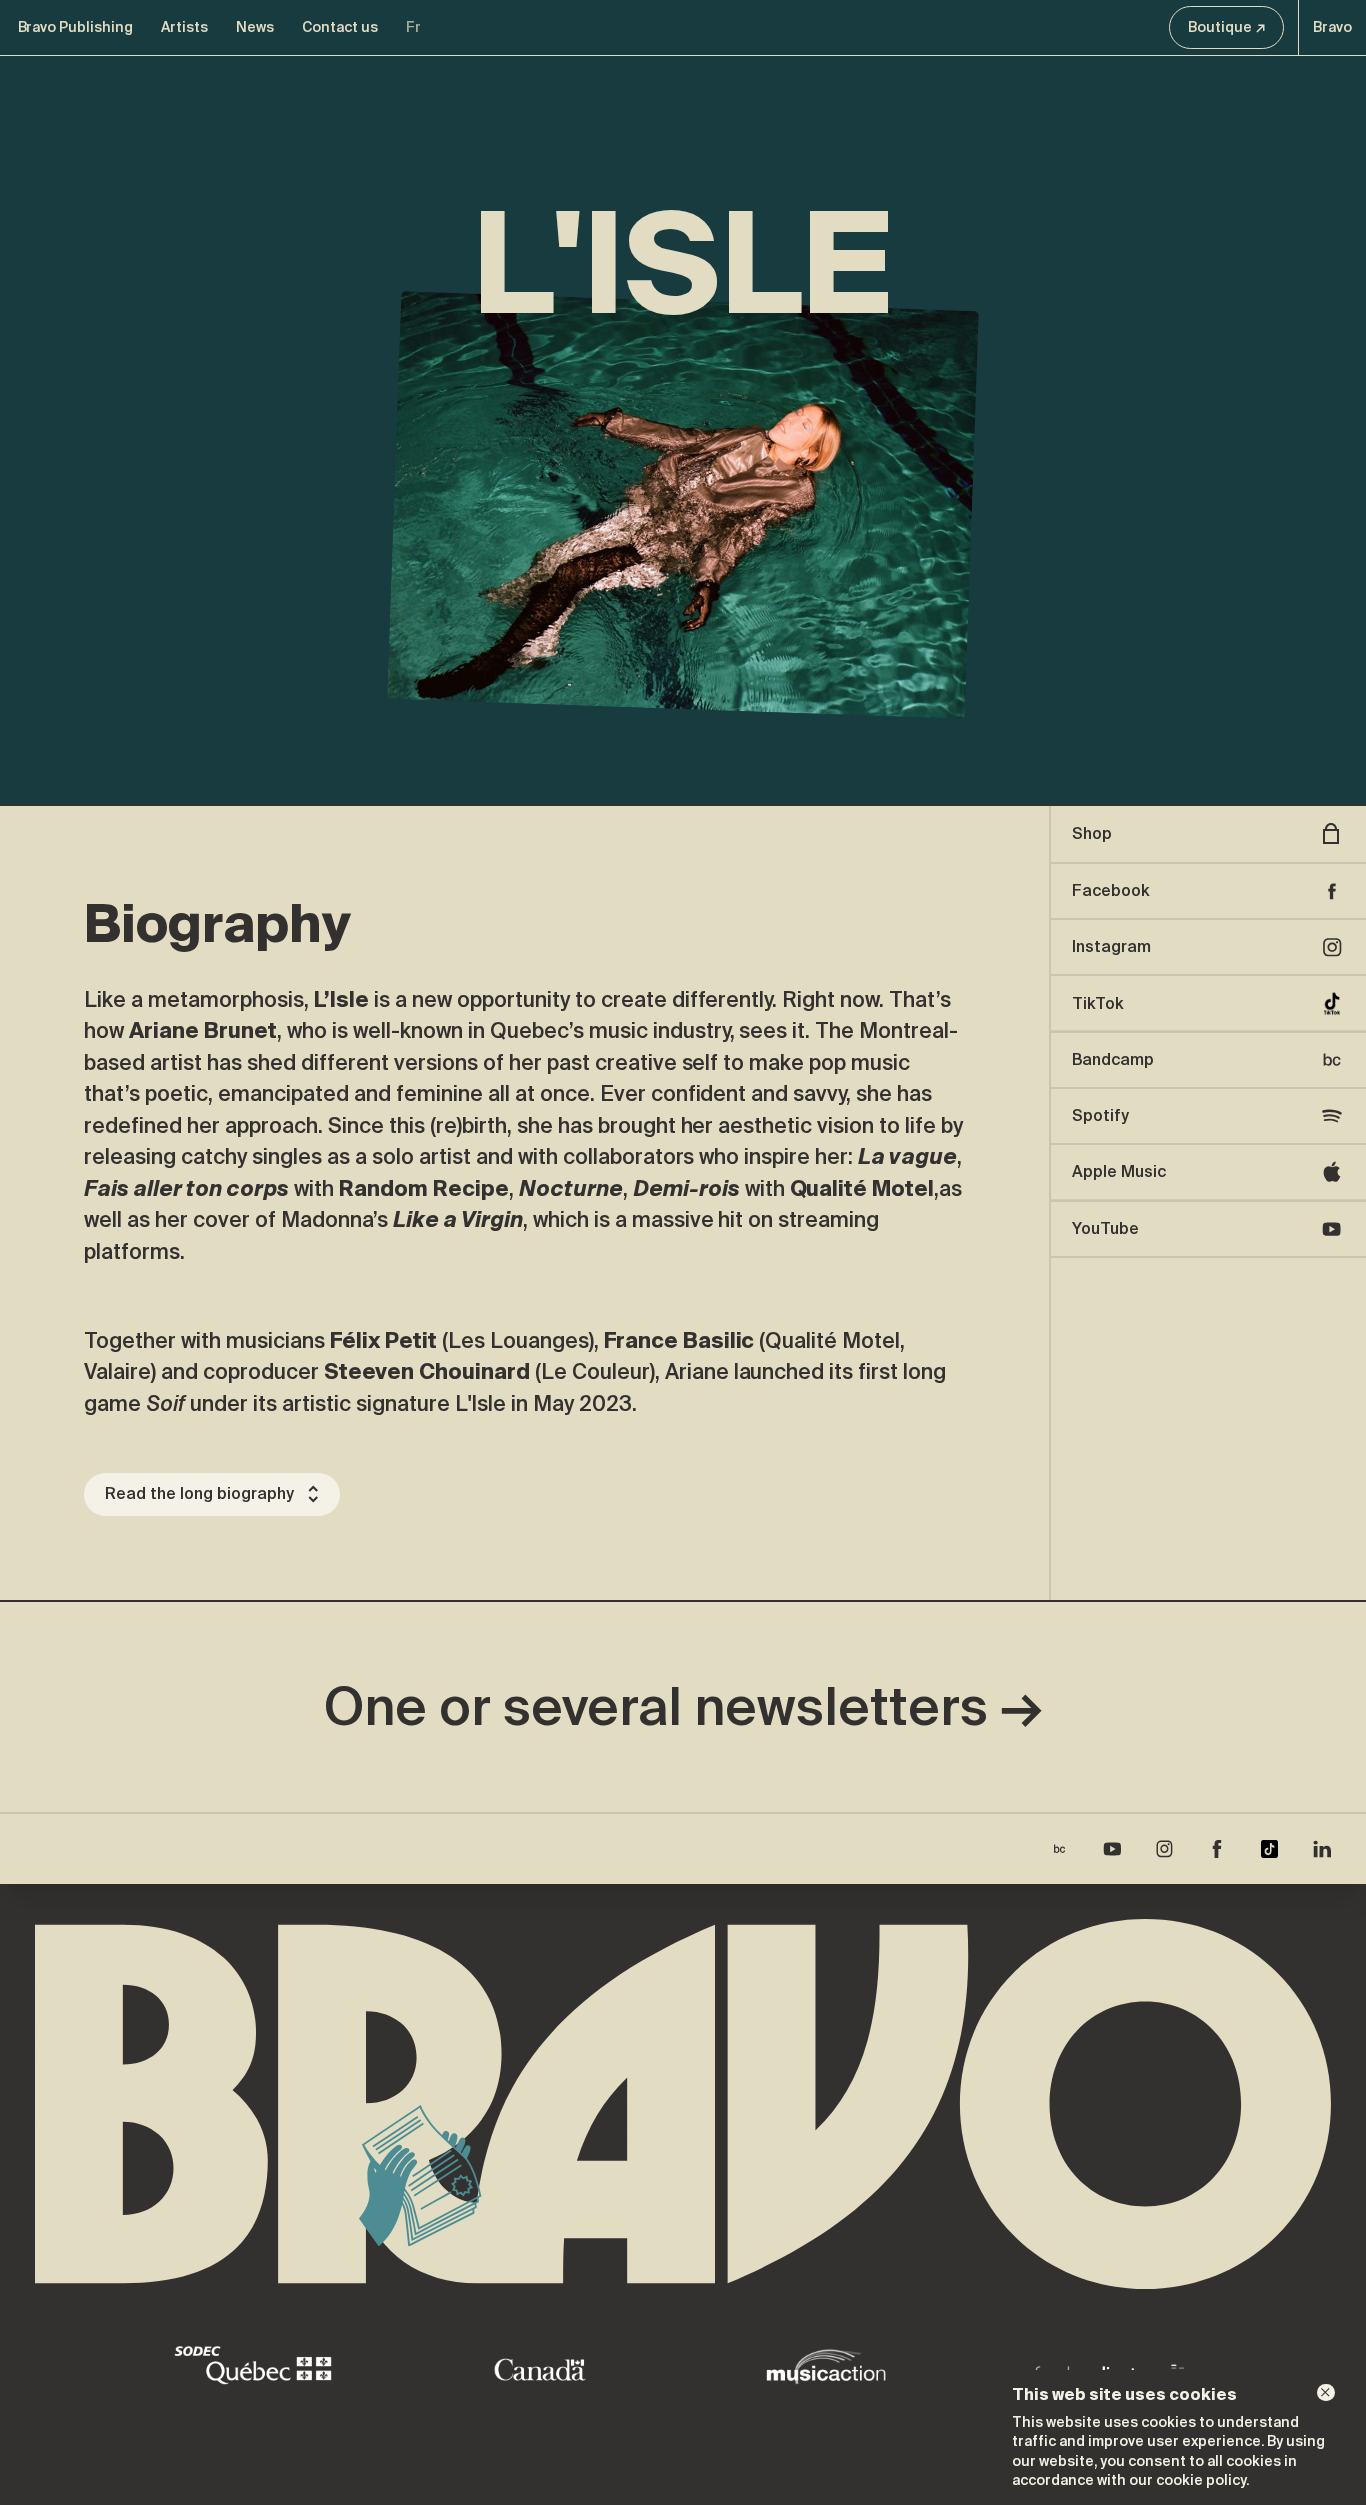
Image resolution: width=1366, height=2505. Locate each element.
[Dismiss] (1326, 2393)
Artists (184, 27)
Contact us (340, 27)
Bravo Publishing (76, 27)
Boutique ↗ (1227, 27)
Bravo (1332, 27)
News (255, 27)
